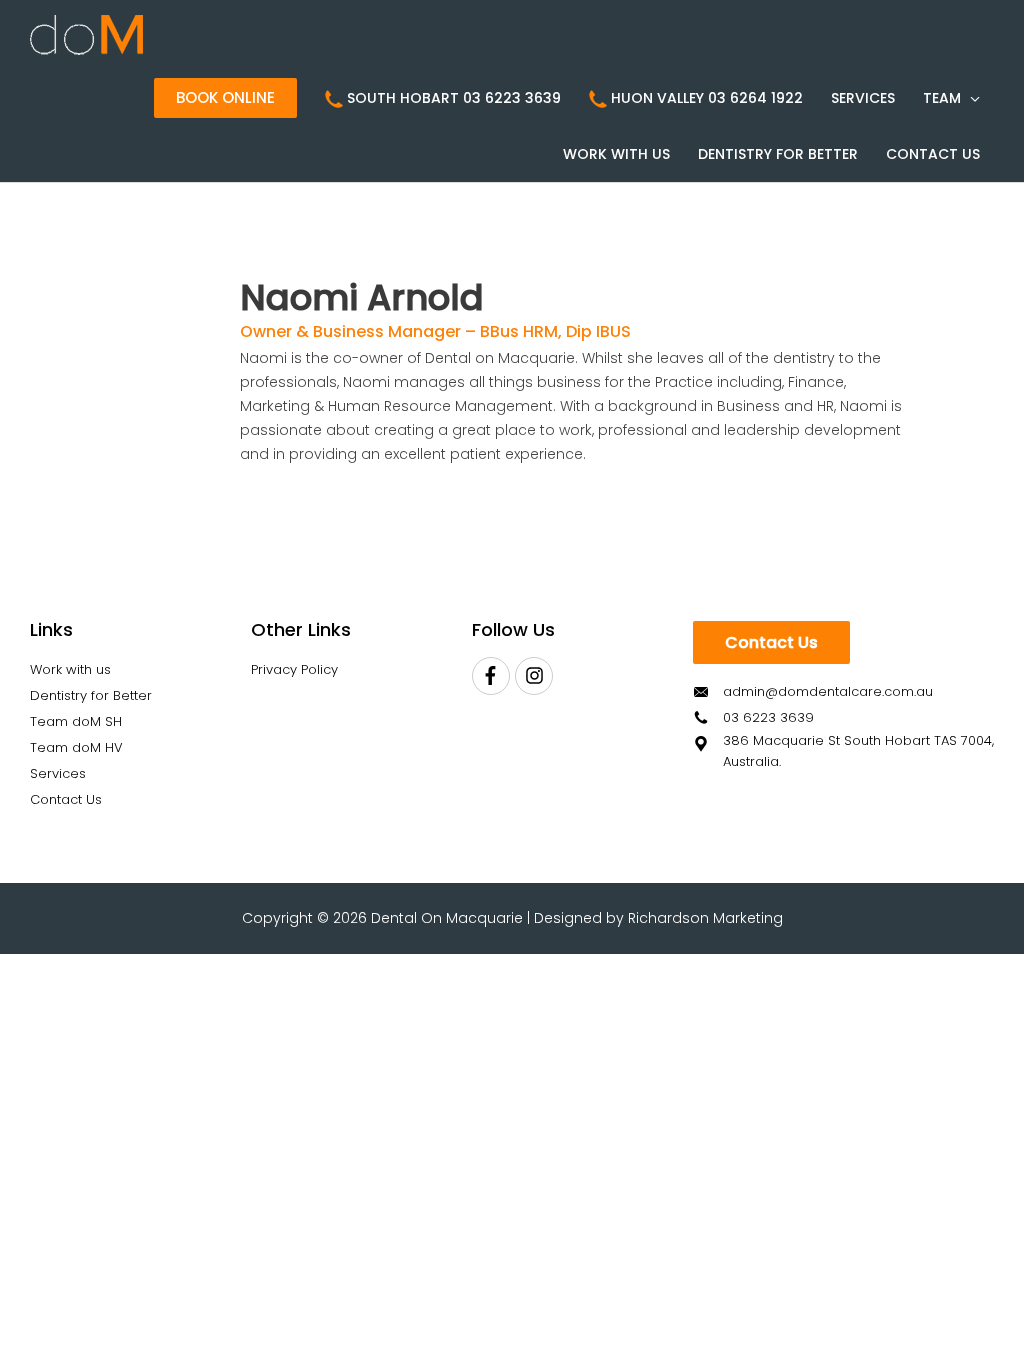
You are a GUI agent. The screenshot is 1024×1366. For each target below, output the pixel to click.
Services (58, 773)
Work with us (70, 669)
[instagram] (537, 676)
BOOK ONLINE (225, 97)
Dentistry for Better (91, 695)
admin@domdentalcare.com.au (828, 691)
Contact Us (66, 799)
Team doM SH (76, 721)
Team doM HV (76, 747)
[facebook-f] (494, 676)
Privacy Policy (294, 669)
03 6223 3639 (768, 717)
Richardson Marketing (705, 918)
